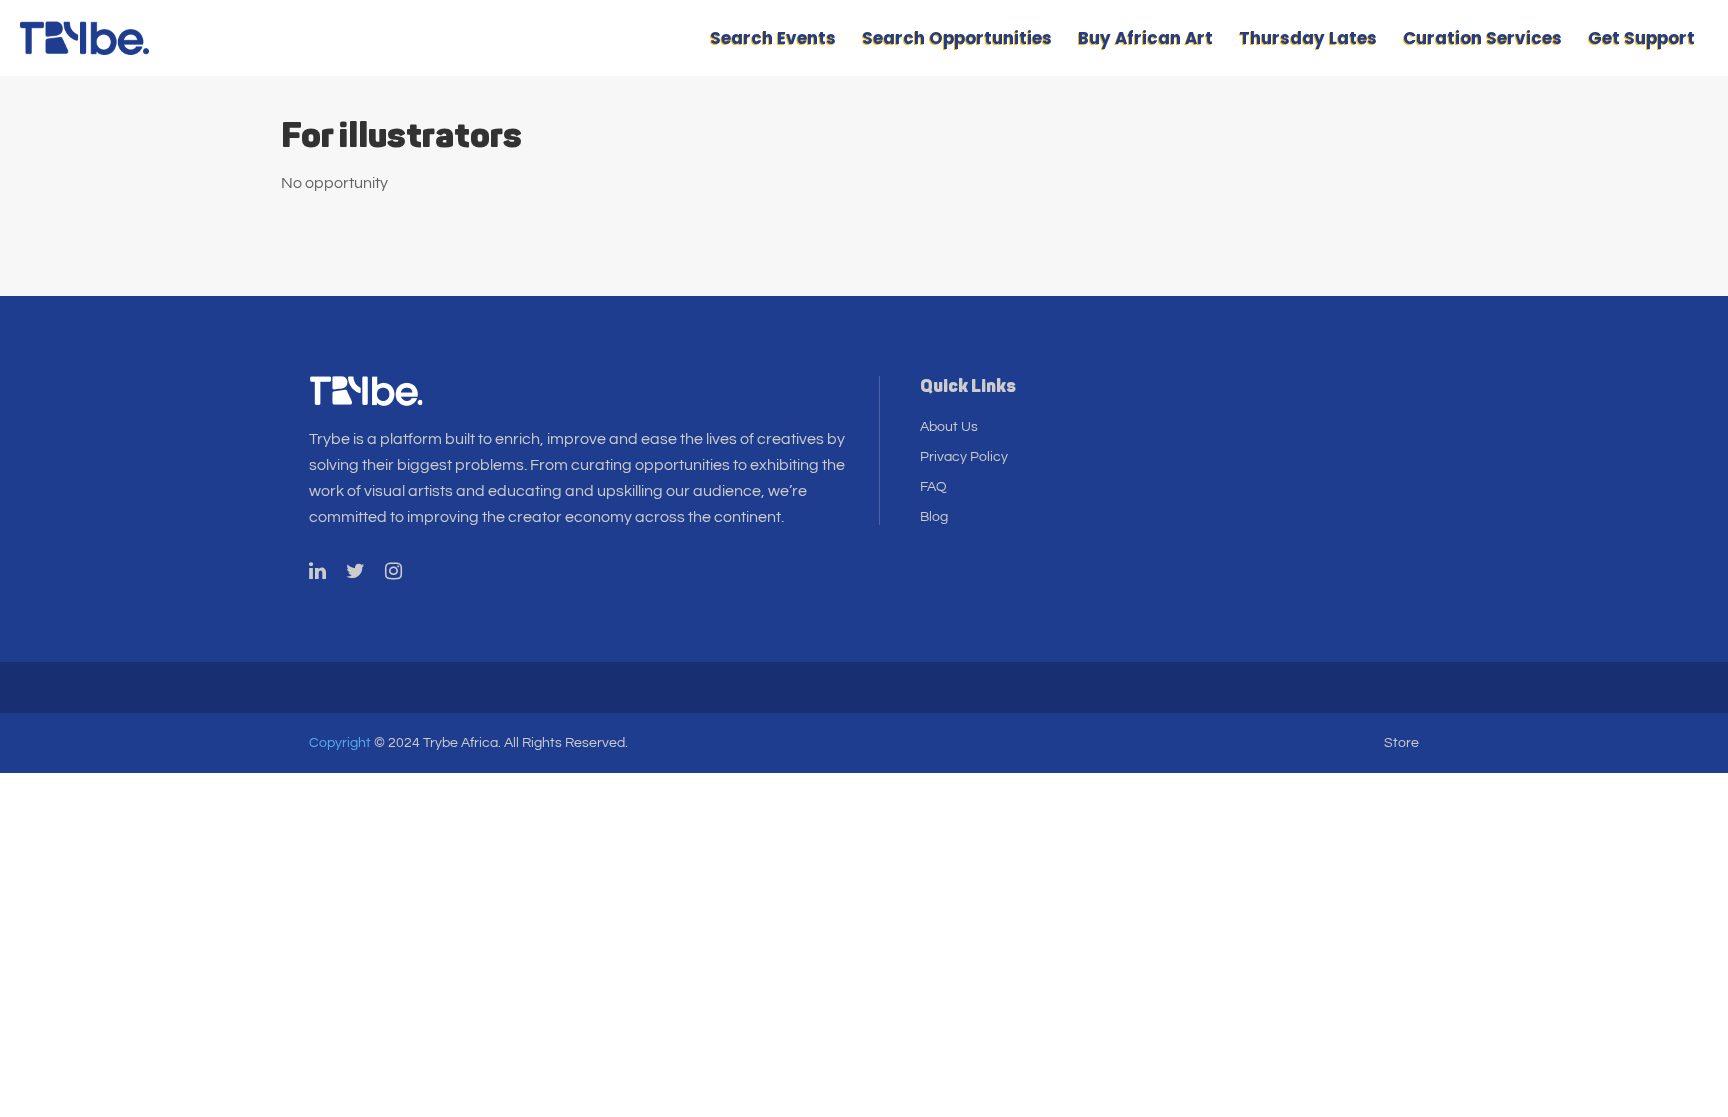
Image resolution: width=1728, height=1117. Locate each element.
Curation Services (1482, 38)
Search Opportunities (957, 38)
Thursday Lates (1308, 38)
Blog (934, 517)
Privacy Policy (964, 457)
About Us (949, 427)
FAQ (933, 487)
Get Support (1641, 38)
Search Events (773, 38)
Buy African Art (1145, 38)
